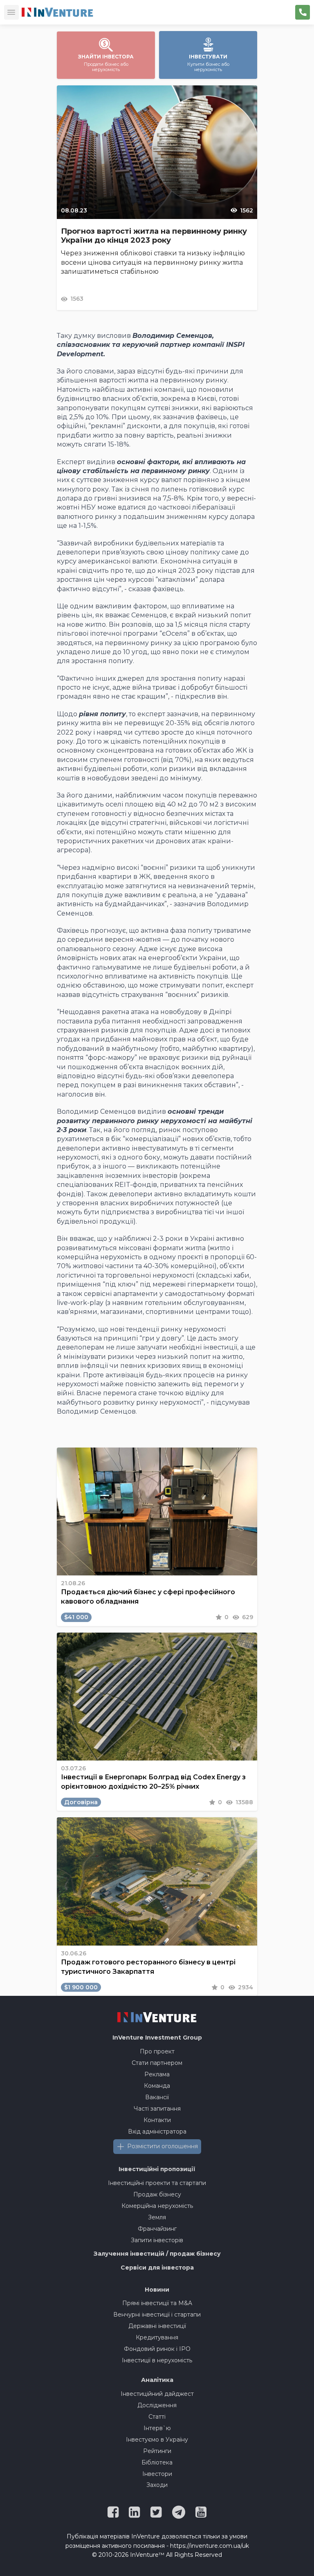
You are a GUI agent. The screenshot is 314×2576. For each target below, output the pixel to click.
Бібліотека (157, 2462)
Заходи (157, 2485)
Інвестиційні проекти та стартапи (157, 2183)
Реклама (157, 2074)
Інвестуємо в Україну (157, 2440)
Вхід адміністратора (157, 2131)
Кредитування (157, 2337)
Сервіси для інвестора (157, 2268)
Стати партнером (157, 2063)
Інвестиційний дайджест (157, 2394)
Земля (157, 2217)
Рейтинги (157, 2451)
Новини (157, 2290)
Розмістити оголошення (163, 2146)
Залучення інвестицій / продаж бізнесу (157, 2254)
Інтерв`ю (157, 2428)
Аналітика (157, 2380)
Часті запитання (157, 2109)
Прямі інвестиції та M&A (157, 2303)
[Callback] (303, 12)
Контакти (157, 2120)
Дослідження (157, 2405)
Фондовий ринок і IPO (157, 2349)
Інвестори (157, 2474)
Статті (157, 2417)
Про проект (157, 2051)
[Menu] (11, 12)
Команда (157, 2086)
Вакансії (157, 2097)
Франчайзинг (157, 2229)
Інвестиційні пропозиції (157, 2169)
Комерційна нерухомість (157, 2206)
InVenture (157, 2038)
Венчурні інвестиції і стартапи (157, 2315)
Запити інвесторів (157, 2240)
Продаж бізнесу (157, 2194)
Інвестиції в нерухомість (157, 2360)
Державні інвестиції (157, 2326)
